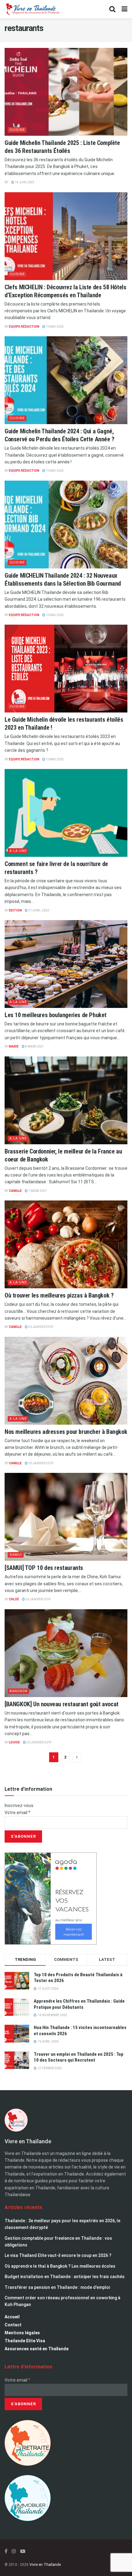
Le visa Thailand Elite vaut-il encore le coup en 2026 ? (58, 2255)
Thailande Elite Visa (25, 2341)
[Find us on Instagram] (14, 2551)
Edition (15, 910)
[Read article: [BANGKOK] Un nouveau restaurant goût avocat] (66, 1653)
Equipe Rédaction (24, 327)
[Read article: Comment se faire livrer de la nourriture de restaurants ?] (66, 813)
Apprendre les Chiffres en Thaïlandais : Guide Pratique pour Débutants (79, 2004)
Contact (13, 2325)
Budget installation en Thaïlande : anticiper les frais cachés (65, 2277)
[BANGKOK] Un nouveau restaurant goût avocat (62, 1704)
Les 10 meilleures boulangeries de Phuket (56, 1015)
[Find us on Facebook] (6, 2551)
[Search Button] (112, 9)
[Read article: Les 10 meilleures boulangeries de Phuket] (66, 964)
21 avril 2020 (38, 910)
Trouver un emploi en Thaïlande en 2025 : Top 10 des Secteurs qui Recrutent (79, 2057)
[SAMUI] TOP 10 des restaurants (44, 1568)
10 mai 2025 (54, 327)
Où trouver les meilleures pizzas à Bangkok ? (59, 1295)
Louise (14, 1742)
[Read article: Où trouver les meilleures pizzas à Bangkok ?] (66, 1244)
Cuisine (17, 130)
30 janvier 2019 (41, 1327)
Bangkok (19, 1691)
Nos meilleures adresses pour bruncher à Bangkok (66, 1432)
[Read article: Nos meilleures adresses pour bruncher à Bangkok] (66, 1381)
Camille (15, 1191)
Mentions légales (22, 2333)
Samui (16, 1555)
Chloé (14, 1599)
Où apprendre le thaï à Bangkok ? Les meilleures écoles (60, 2266)
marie (14, 1046)
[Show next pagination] (77, 1757)
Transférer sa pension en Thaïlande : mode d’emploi (57, 2287)
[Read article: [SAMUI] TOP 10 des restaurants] (66, 1517)
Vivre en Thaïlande (45, 2565)
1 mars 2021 (37, 1191)
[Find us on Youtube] (23, 2551)
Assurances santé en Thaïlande (37, 2349)
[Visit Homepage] (32, 9)
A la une (18, 851)
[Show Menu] (124, 9)
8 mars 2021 (34, 1046)
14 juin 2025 (24, 182)
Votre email (17, 1813)
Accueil (12, 2317)
